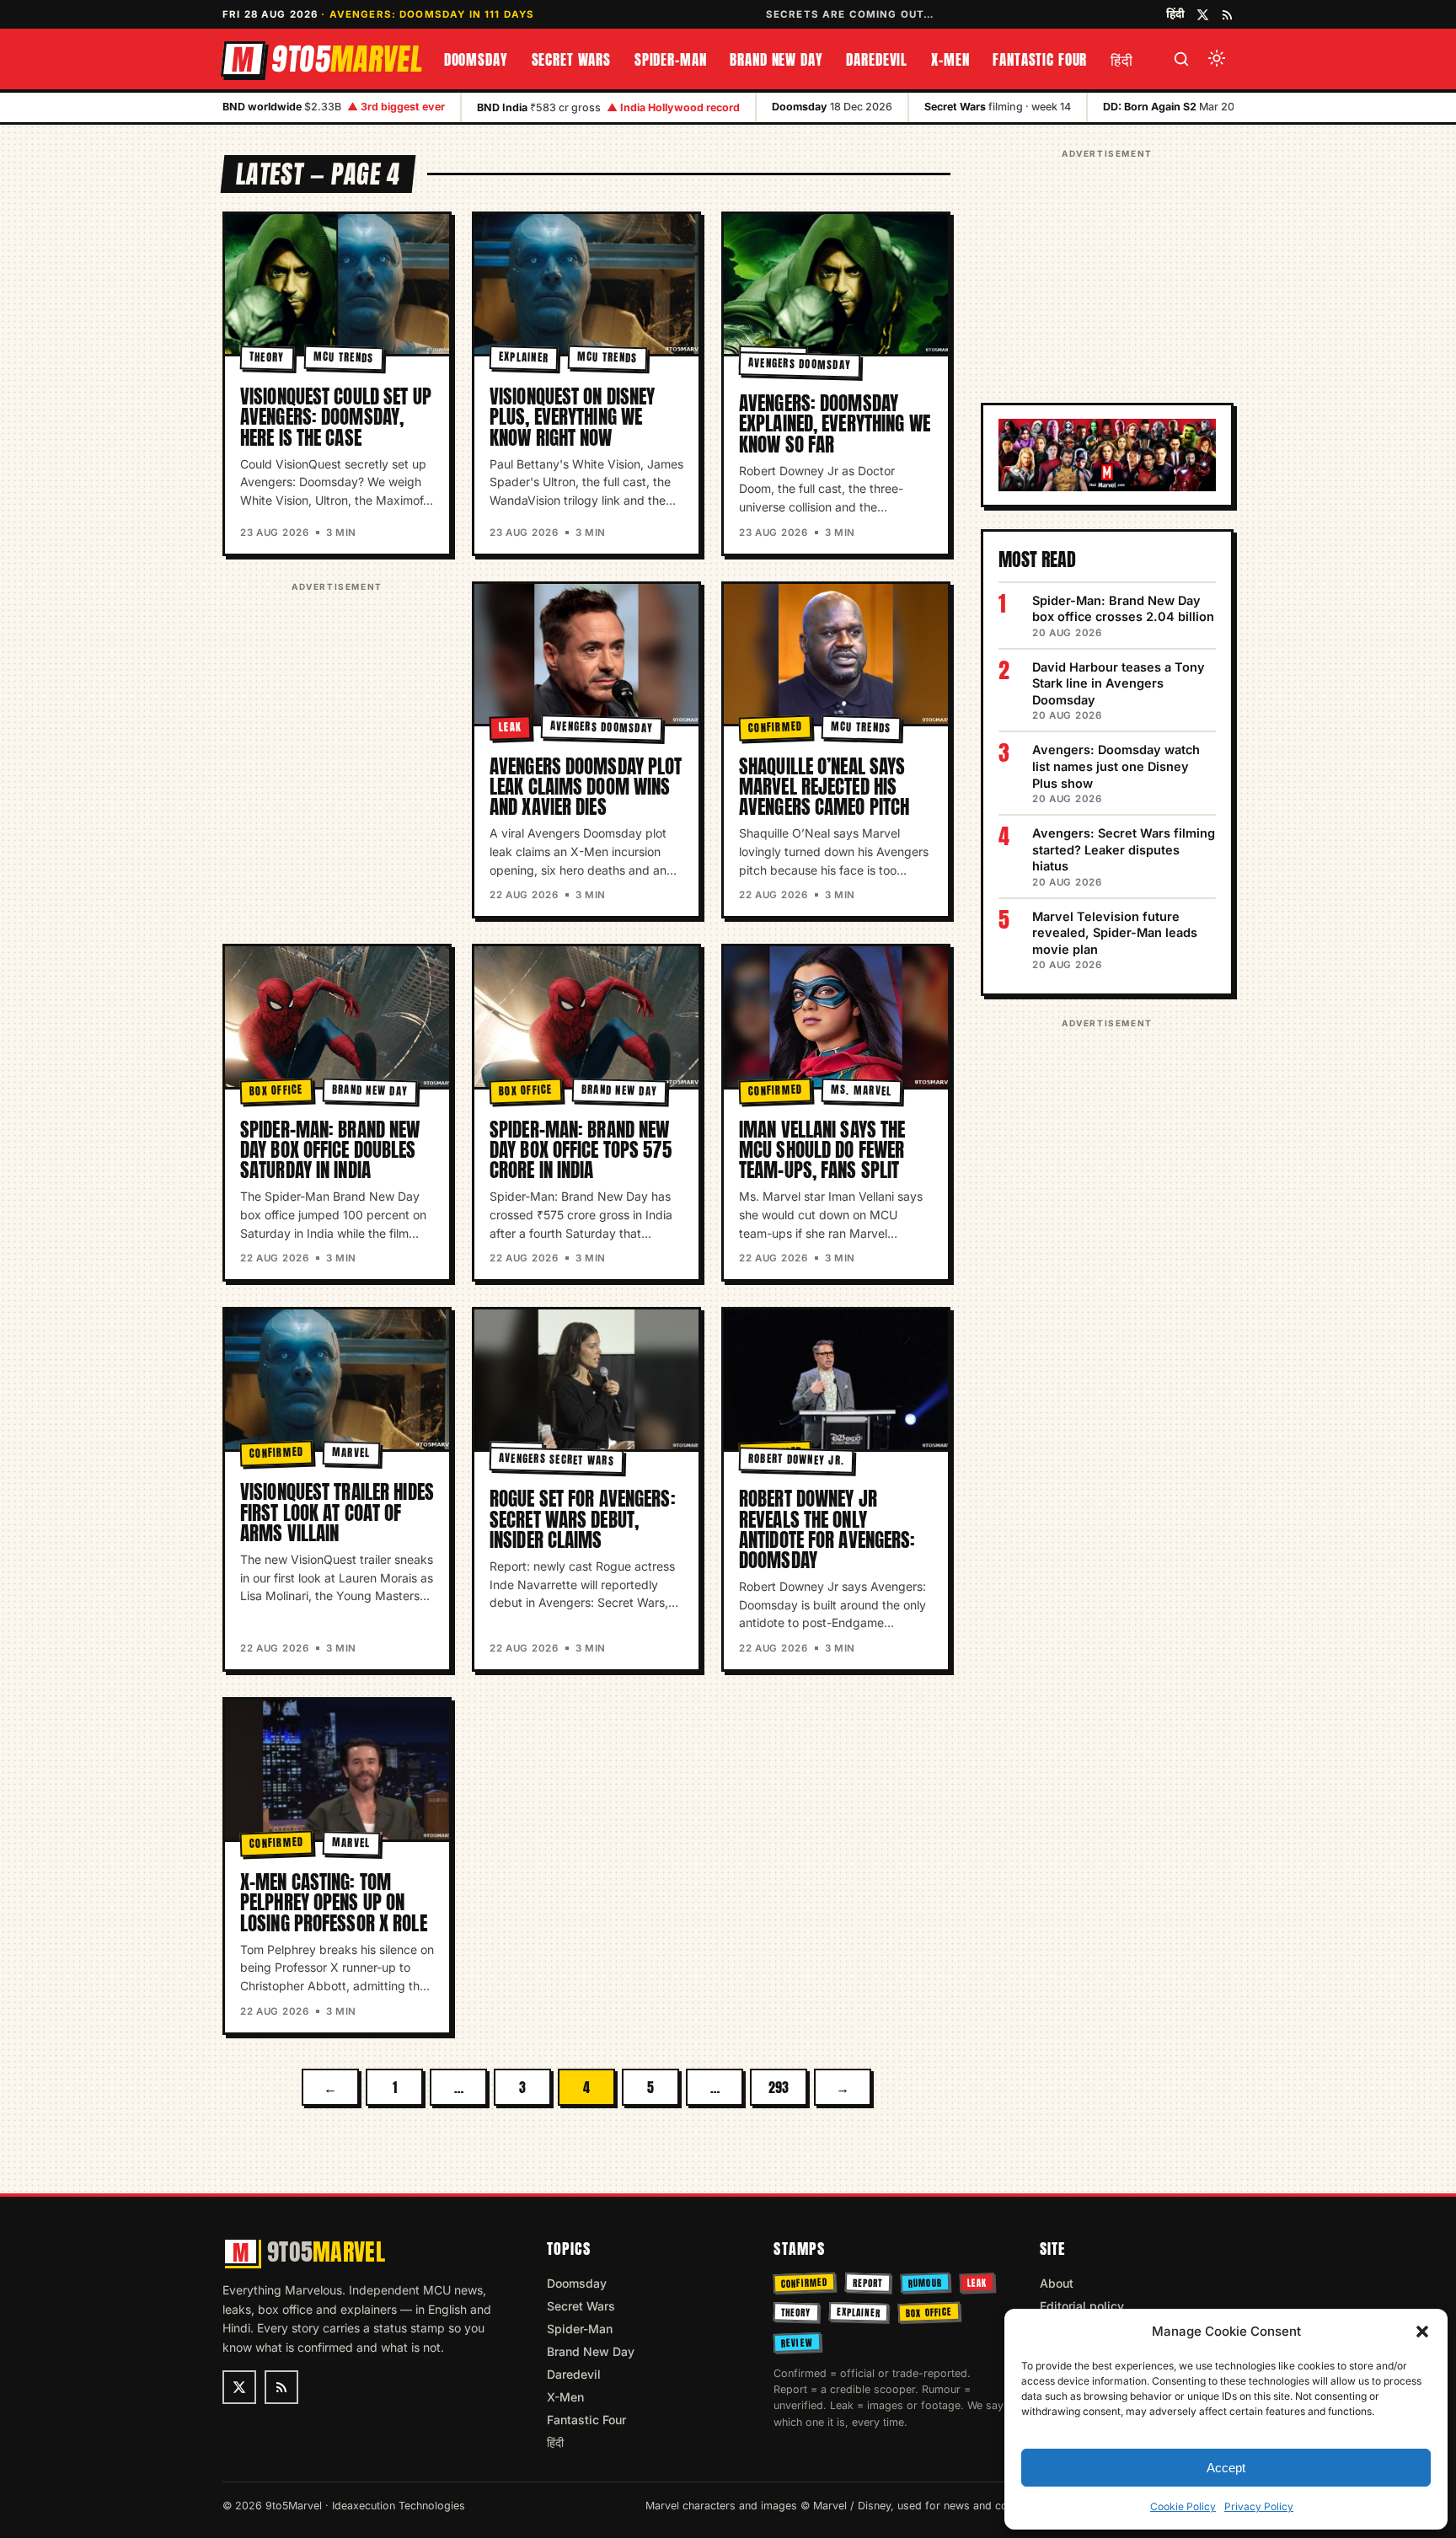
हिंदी (1175, 13)
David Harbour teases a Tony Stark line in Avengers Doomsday (1119, 683)
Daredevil (877, 60)
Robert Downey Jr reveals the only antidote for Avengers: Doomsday (827, 1529)
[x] (1203, 15)
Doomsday (476, 60)
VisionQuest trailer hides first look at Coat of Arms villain (337, 1512)
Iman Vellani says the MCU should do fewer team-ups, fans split (822, 1150)
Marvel (351, 1453)
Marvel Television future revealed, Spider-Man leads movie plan (1115, 933)
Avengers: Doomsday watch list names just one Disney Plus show (1116, 766)
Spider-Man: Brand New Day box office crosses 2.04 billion (1123, 609)
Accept (1226, 2468)
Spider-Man (671, 60)
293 (779, 2087)
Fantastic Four (1040, 60)
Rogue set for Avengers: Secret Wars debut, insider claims (583, 1519)
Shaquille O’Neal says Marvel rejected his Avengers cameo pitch (824, 787)
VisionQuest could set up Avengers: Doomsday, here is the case (336, 417)
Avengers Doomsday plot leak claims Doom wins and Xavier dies (586, 787)
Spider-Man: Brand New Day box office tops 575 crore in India (581, 1150)
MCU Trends (343, 357)
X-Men (950, 60)
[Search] (1181, 59)
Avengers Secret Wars (557, 1460)
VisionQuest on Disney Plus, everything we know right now (572, 417)
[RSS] (1227, 15)
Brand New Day (776, 60)
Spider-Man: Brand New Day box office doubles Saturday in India (330, 1150)
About (1057, 2283)
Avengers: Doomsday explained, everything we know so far (835, 423)
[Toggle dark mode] (1217, 59)
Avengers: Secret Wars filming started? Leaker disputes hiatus (1124, 849)
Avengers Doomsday (800, 364)
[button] (1422, 2332)
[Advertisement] (337, 702)
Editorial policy (1082, 2306)
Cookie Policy (1183, 2506)
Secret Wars (571, 60)
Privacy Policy (1259, 2506)
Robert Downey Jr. (797, 1459)
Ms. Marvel (862, 1090)
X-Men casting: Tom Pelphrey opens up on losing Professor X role (334, 1902)
